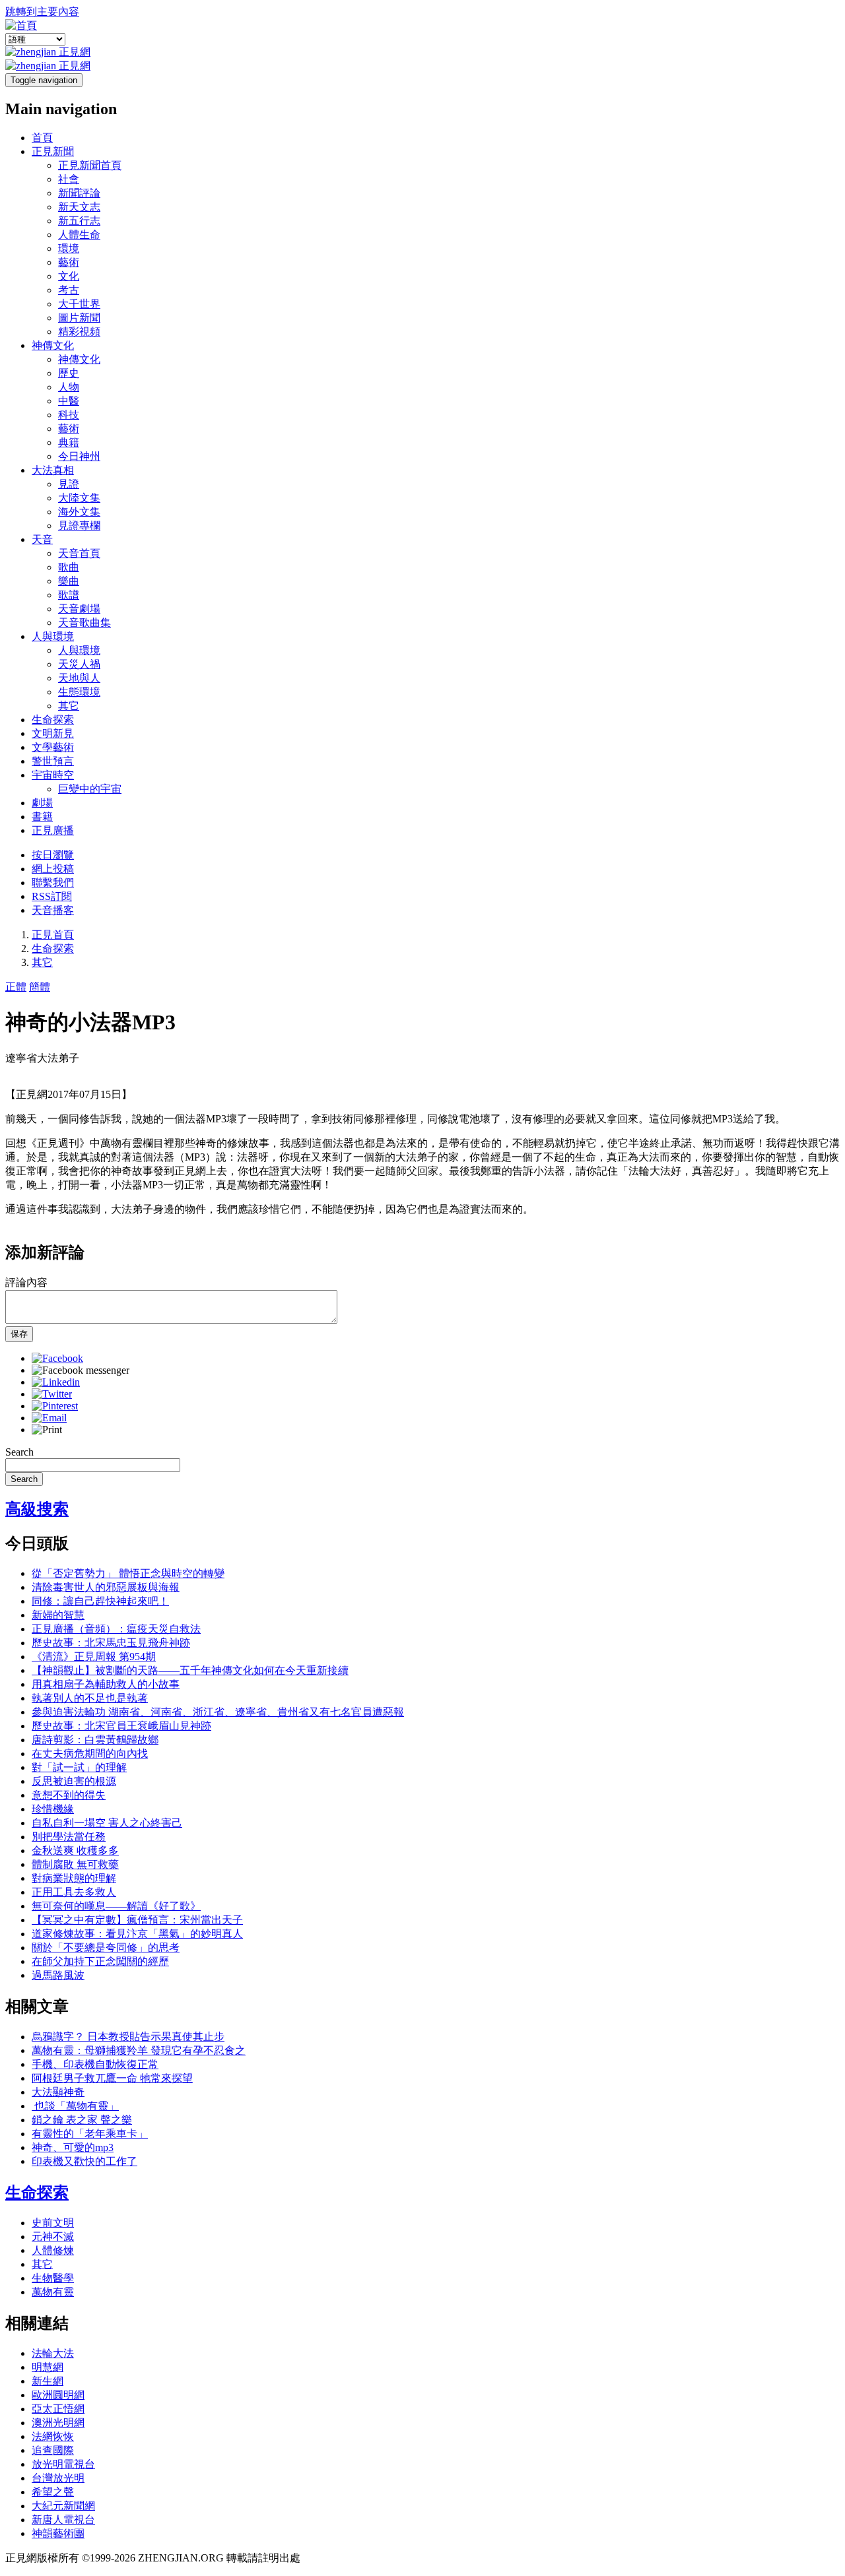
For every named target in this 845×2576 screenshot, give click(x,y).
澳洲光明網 (58, 2423)
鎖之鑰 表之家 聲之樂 (82, 2120)
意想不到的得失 (69, 1795)
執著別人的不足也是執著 (90, 1698)
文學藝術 (53, 747)
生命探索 (53, 720)
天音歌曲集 (84, 623)
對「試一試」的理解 (79, 1767)
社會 (69, 179)
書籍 (42, 817)
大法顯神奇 (58, 2092)
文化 (69, 276)
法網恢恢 (53, 2436)
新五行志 (79, 221)
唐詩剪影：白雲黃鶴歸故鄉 (95, 1740)
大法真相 (53, 470)
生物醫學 (53, 2278)
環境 (69, 248)
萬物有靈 (53, 2292)
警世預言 (53, 761)
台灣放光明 (58, 2478)
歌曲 (69, 567)
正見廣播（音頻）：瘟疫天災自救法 (116, 1629)
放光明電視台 (63, 2464)
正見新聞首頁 (90, 165)
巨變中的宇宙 (90, 789)
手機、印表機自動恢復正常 (95, 2064)
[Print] (47, 1430)
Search (19, 1452)
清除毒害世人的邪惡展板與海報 (106, 1587)
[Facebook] (57, 1358)
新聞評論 (79, 193)
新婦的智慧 (58, 1615)
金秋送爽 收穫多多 (75, 1851)
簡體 (40, 987)
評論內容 (26, 1282)
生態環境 (79, 692)
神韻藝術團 (58, 2533)
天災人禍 (79, 664)
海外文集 (79, 512)
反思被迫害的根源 (74, 1781)
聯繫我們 (53, 883)
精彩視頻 (79, 332)
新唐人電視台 (63, 2520)
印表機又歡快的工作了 (84, 2161)
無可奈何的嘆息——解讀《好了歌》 (116, 1906)
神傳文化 (53, 345)
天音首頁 (79, 553)
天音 (42, 539)
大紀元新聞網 (63, 2506)
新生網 (48, 2381)
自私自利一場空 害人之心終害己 (107, 1823)
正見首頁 (53, 935)
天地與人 (79, 678)
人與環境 (53, 636)
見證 (69, 484)
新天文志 (79, 207)
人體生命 (79, 235)
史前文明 (53, 2223)
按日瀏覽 (53, 855)
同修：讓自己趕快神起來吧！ (100, 1601)
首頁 (42, 138)
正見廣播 (53, 830)
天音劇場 (79, 609)
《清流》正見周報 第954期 (94, 1657)
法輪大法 (53, 2353)
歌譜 (69, 595)
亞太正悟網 (58, 2409)
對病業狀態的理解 (74, 1878)
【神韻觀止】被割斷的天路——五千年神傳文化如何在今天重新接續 (190, 1670)
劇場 (42, 803)
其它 (69, 706)
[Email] (49, 1418)
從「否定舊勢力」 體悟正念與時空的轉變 (128, 1573)
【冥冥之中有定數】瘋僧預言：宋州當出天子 (137, 1920)
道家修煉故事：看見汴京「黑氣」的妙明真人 (137, 1934)
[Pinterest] (55, 1406)
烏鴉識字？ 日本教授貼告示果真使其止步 (128, 2037)
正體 (16, 987)
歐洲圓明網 (58, 2395)
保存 (19, 1334)
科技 (69, 415)
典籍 (69, 442)
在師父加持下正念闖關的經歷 (100, 1961)
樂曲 (69, 581)
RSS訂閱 (52, 896)
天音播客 (53, 910)
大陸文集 (79, 498)
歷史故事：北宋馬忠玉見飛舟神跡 (111, 1643)
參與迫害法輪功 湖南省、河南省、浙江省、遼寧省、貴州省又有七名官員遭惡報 (218, 1712)
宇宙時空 (53, 775)
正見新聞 (53, 151)
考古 (69, 290)
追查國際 (53, 2450)
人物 (69, 387)
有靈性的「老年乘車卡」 (90, 2134)
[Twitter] (52, 1394)
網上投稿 (53, 869)
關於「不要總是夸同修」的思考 (106, 1948)
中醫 (69, 401)
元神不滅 (53, 2237)
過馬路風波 (58, 1975)
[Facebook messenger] (81, 1370)
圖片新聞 (79, 318)
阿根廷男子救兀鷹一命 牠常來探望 (112, 2078)
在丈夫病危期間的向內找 (90, 1754)
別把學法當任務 (69, 1837)
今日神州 (79, 456)
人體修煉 (53, 2250)
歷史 (69, 373)
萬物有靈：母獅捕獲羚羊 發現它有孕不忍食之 (139, 2050)
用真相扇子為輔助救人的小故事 (106, 1684)
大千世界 (79, 304)
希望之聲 (53, 2492)
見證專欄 (79, 526)
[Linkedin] (56, 1382)
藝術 (69, 262)
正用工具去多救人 (74, 1892)
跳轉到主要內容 (42, 12)
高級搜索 (37, 1509)
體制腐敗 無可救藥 (75, 1864)
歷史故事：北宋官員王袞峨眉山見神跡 (121, 1726)
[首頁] (21, 25)
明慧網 (48, 2367)
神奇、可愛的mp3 (73, 2147)
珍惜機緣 (53, 1809)
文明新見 (53, 733)
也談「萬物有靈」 (75, 2106)
